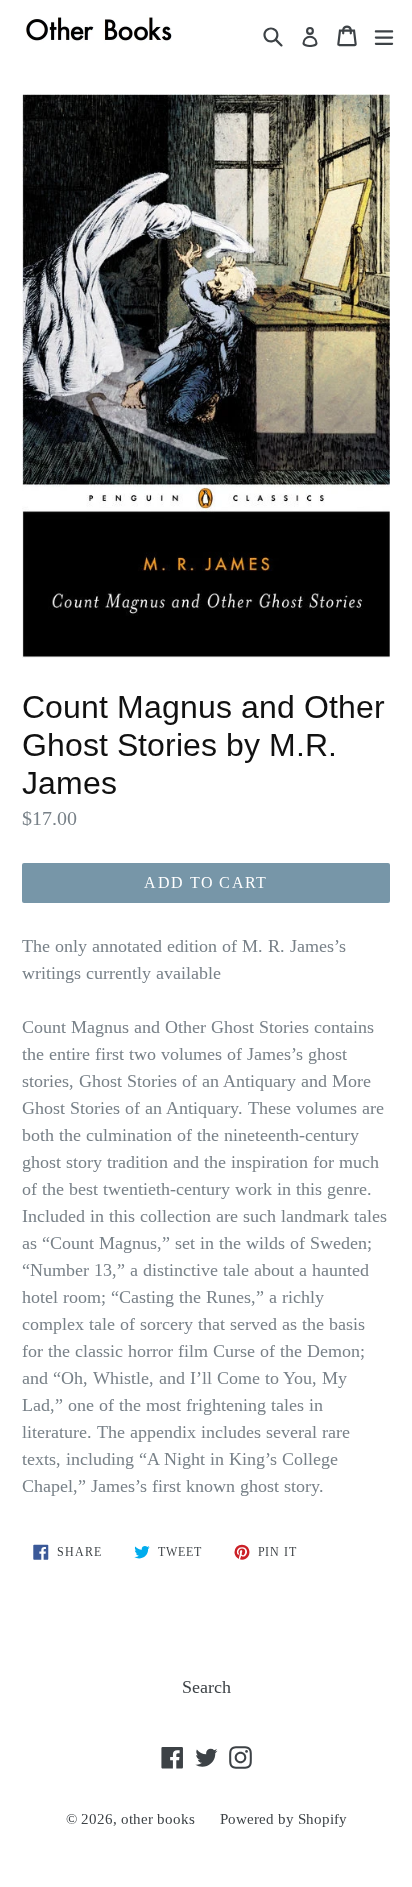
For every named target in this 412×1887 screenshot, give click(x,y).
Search (206, 1687)
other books (158, 1819)
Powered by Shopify (283, 1819)
